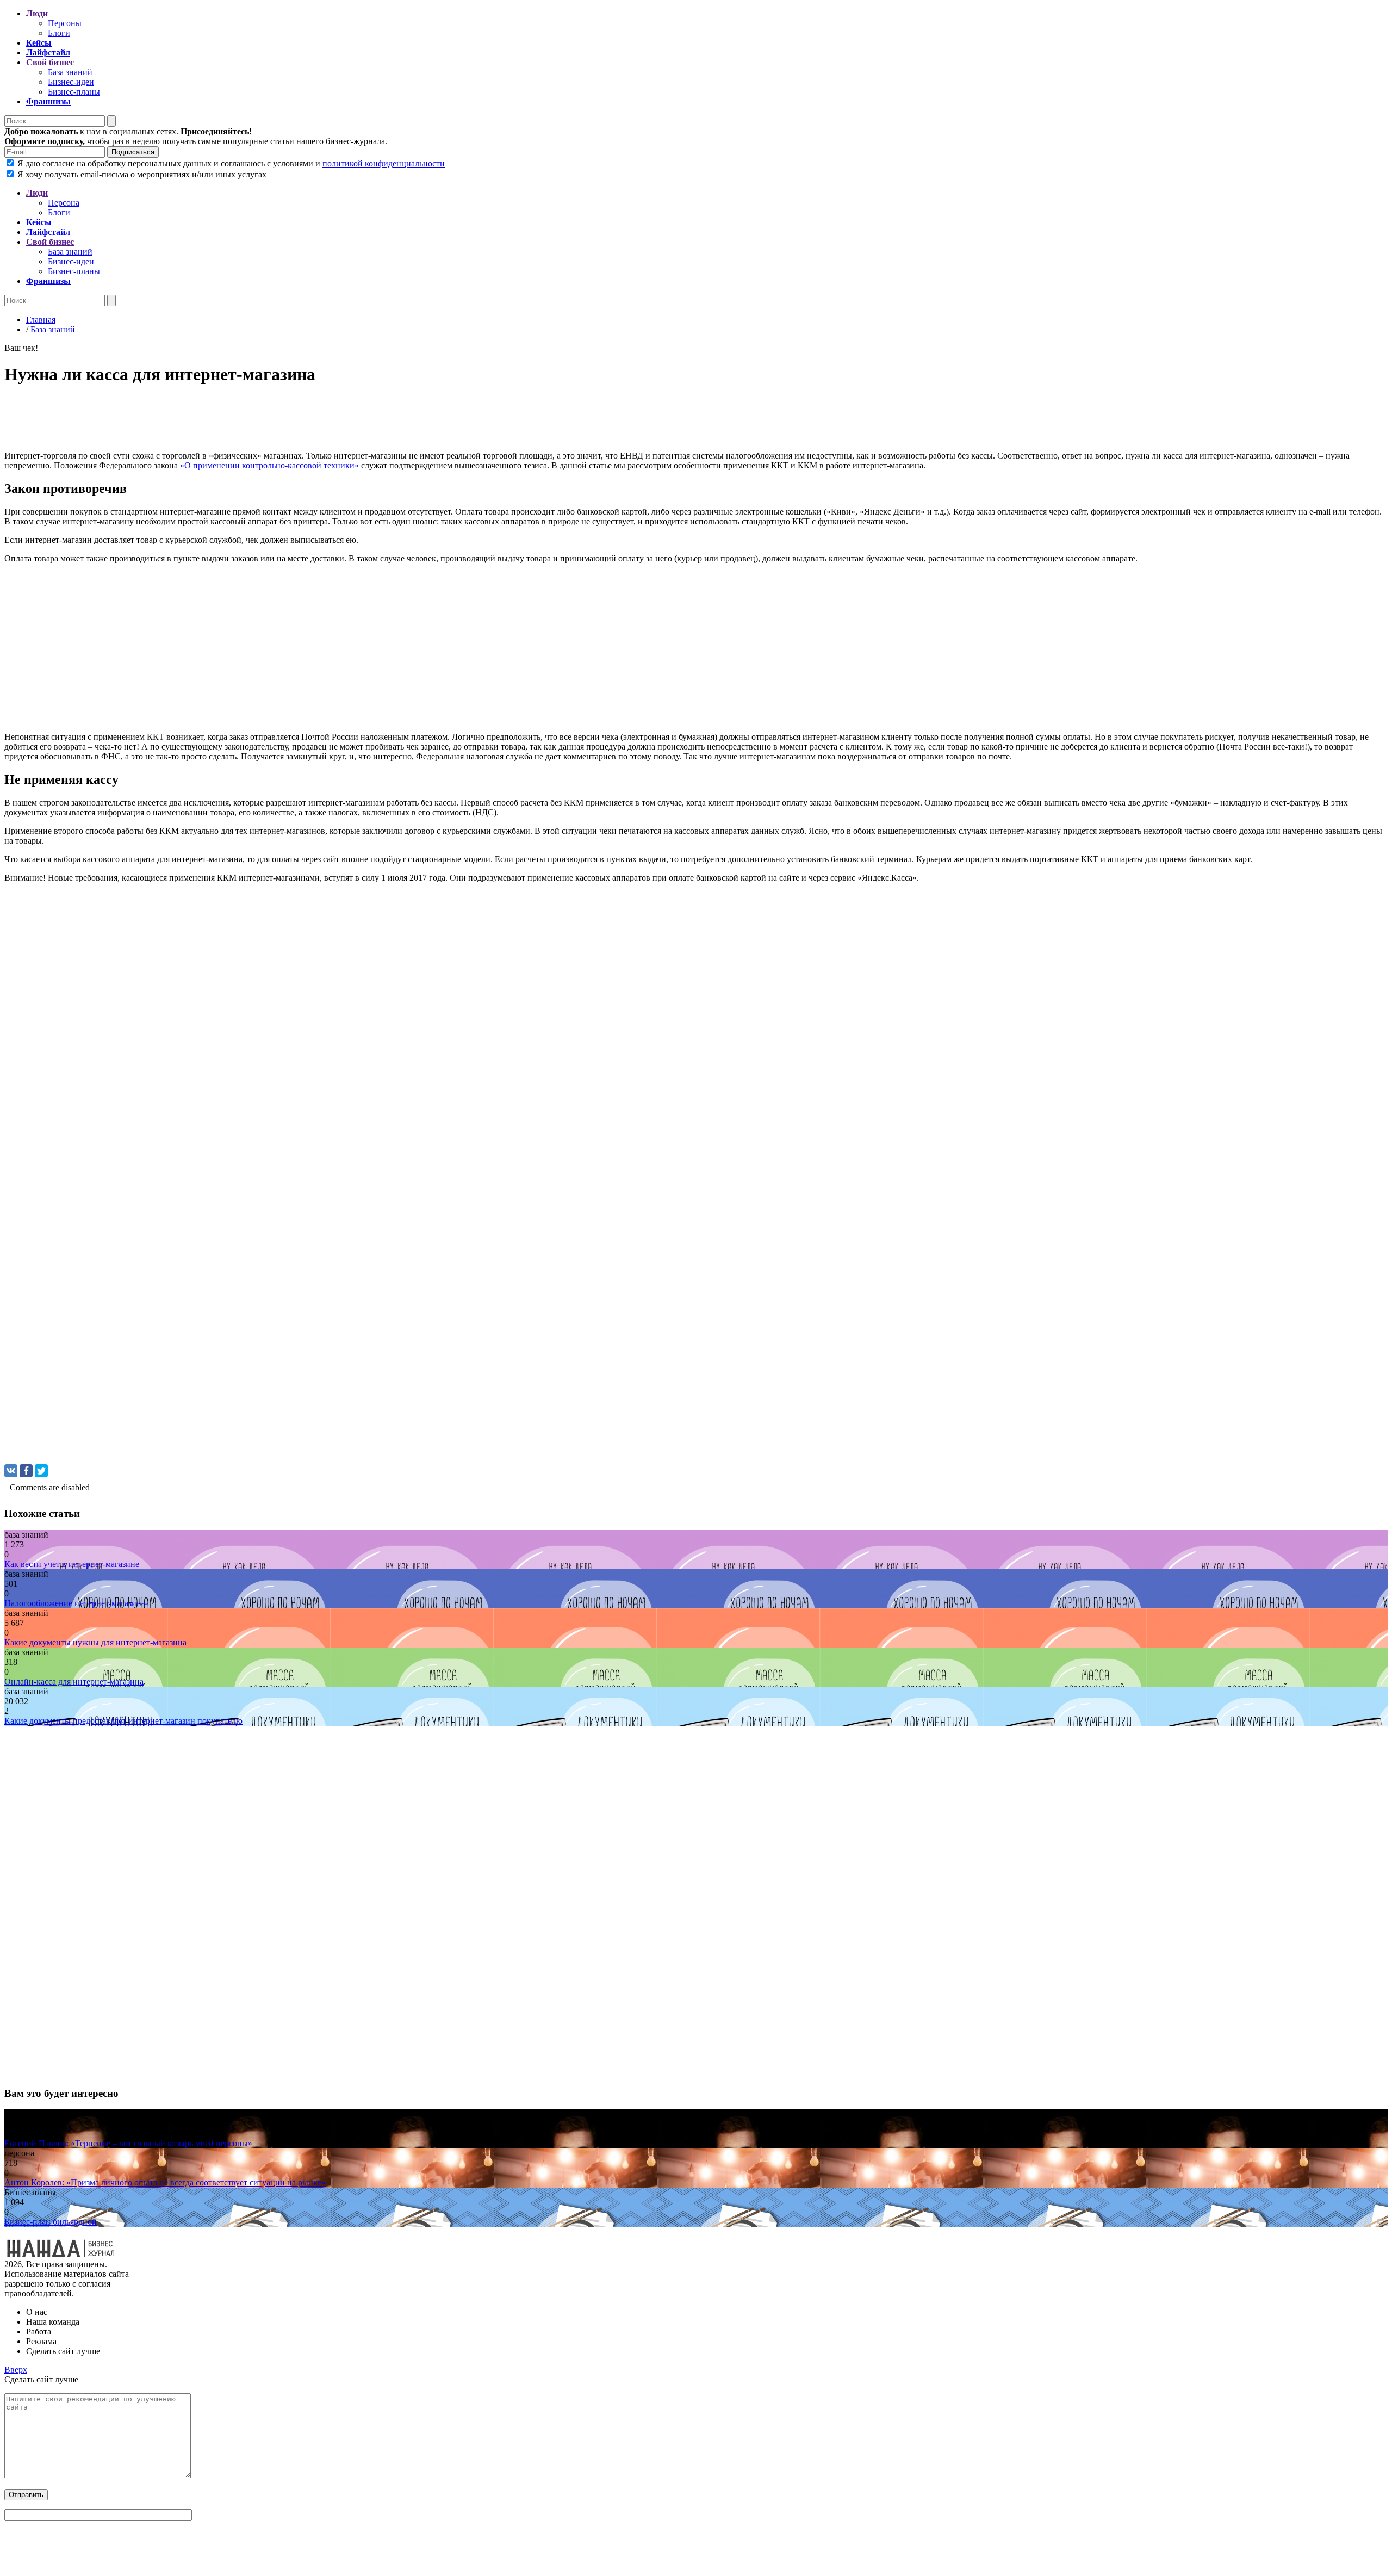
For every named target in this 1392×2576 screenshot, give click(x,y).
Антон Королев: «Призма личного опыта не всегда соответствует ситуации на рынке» (165, 2182)
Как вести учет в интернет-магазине (72, 1564)
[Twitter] (41, 1471)
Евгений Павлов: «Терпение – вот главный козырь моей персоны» (128, 2143)
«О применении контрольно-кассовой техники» (269, 465)
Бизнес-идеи (71, 82)
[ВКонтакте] (11, 1471)
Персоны (65, 23)
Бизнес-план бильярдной (51, 2222)
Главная (41, 320)
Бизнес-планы (74, 92)
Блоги (59, 33)
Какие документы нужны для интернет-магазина (95, 1642)
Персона (64, 203)
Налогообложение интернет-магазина (75, 1603)
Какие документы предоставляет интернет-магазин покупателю (123, 1721)
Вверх (16, 2370)
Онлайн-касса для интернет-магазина (74, 1682)
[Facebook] (26, 1471)
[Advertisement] (331, 421)
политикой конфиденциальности (384, 163)
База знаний (70, 72)
